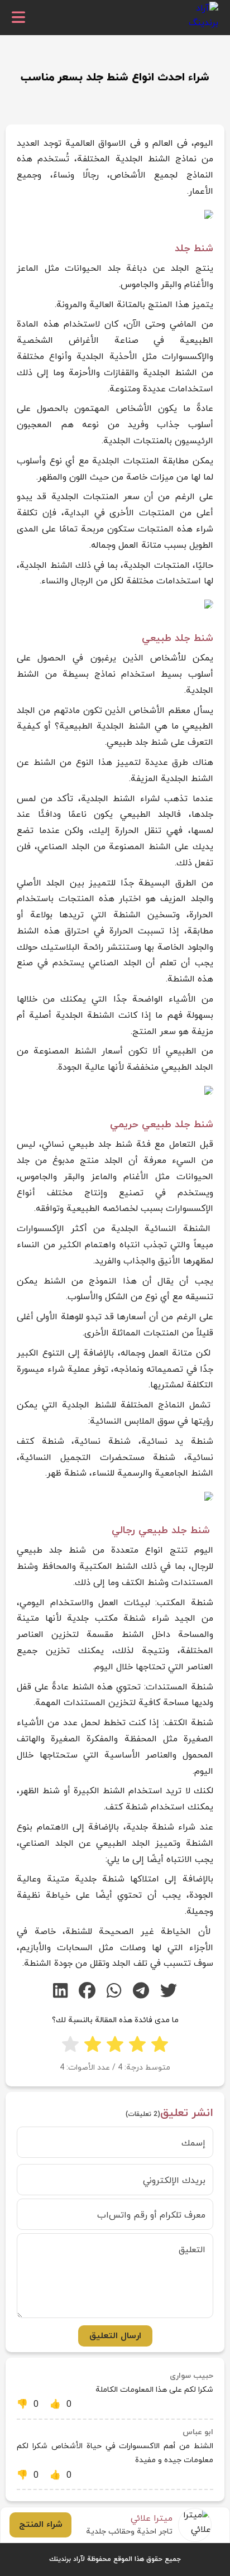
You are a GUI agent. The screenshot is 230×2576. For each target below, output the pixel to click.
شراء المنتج (41, 2525)
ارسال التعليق (115, 2336)
